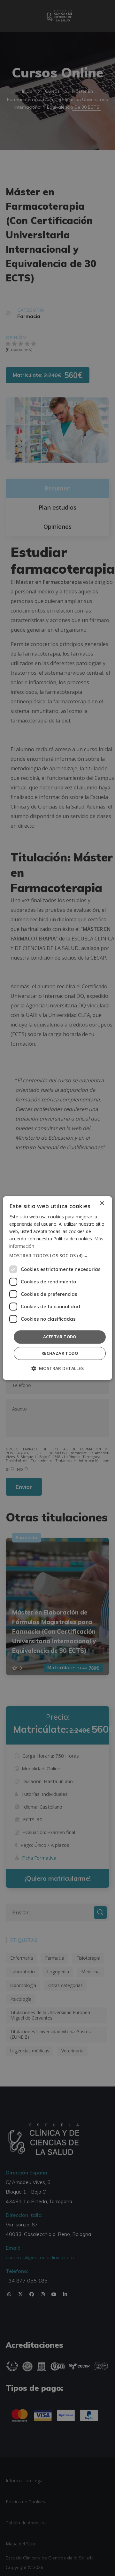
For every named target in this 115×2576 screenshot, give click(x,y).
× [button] (102, 1204)
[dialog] (57, 1288)
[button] (57, 1256)
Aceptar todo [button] (60, 1337)
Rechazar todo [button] (60, 1353)
